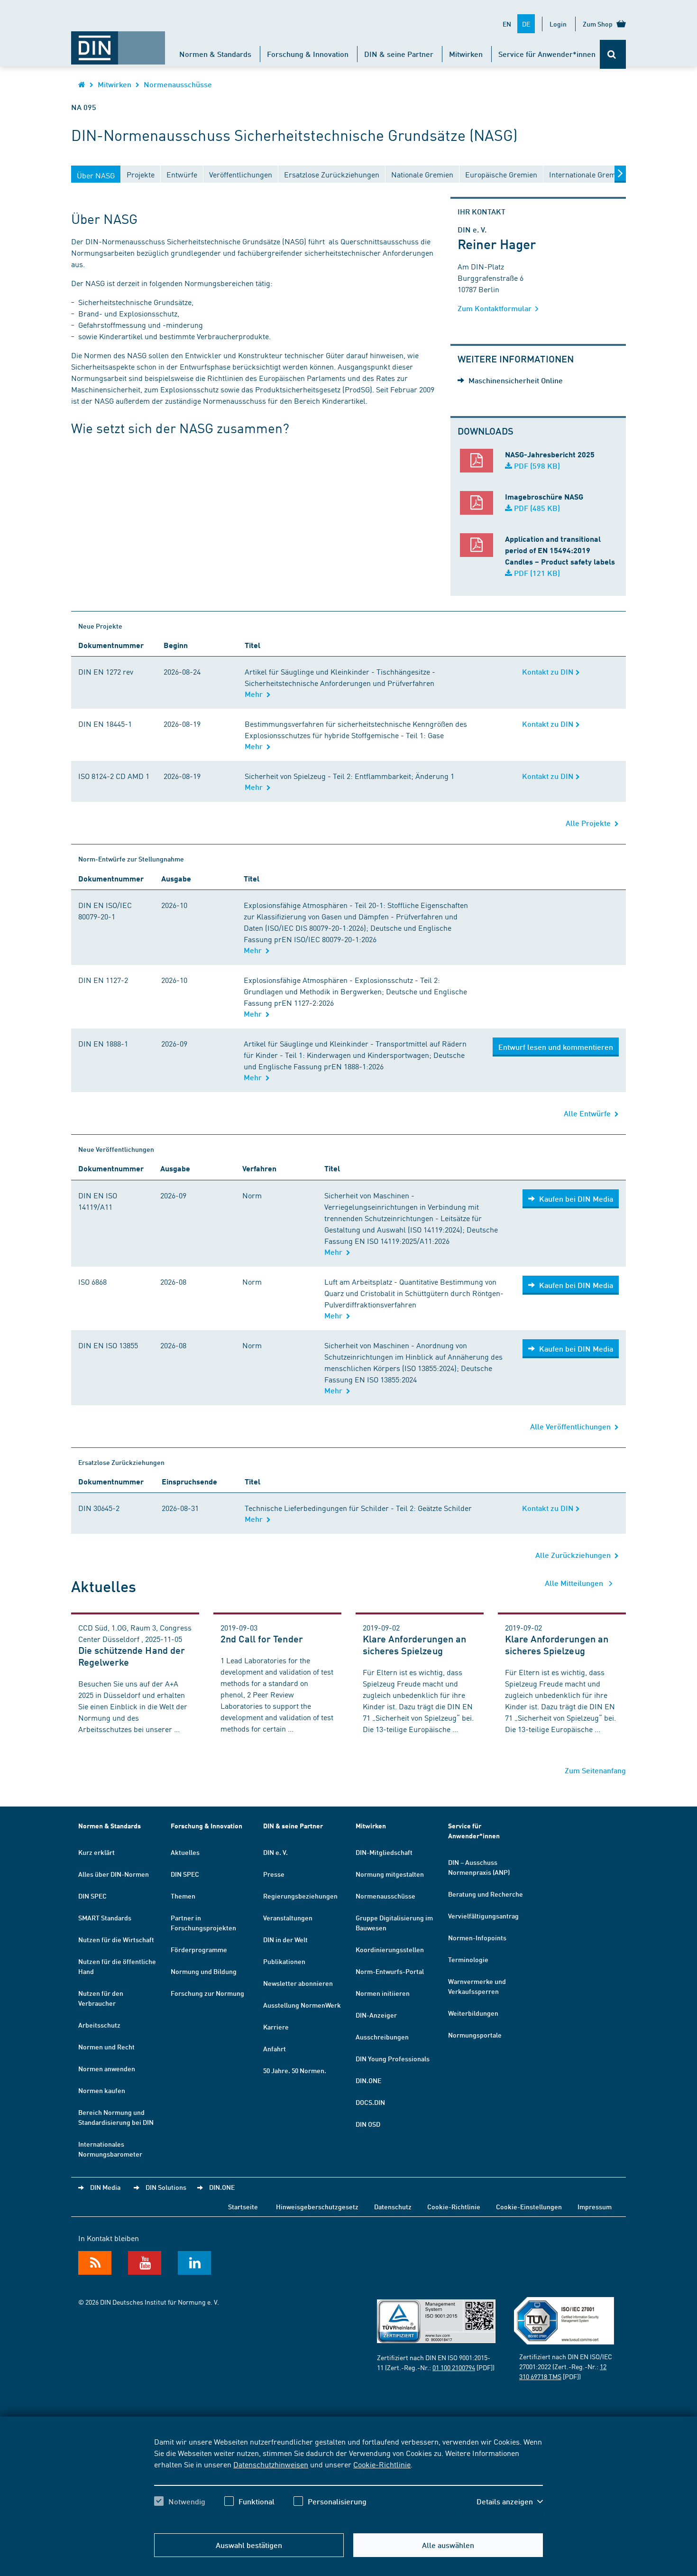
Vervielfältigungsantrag (483, 1916)
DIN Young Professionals (393, 2058)
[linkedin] (194, 2263)
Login (558, 24)
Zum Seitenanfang (595, 1770)
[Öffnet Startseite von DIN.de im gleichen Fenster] (118, 43)
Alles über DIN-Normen (114, 1874)
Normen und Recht (106, 2047)
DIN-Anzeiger (376, 2015)
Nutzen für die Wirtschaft (116, 1939)
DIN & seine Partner (399, 54)
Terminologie (468, 1959)
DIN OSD (368, 2124)
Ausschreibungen (382, 2037)
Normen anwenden (107, 2068)
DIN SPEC (92, 1896)
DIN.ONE (368, 2080)
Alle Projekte (590, 823)
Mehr (256, 694)
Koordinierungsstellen (390, 1949)
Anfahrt (275, 2048)
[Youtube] (145, 2263)
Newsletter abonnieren (298, 1983)
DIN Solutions (166, 2187)
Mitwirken (466, 54)
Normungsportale (475, 2035)
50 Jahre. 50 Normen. (295, 2070)
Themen (183, 1896)
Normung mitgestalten (390, 1874)
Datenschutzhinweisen (271, 2464)
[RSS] (95, 2263)
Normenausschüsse (178, 84)
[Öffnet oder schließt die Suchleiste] (613, 54)
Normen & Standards (215, 54)
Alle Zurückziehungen (575, 1555)
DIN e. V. (275, 1852)
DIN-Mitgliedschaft (384, 1852)
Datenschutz (393, 2206)
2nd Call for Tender (262, 1639)
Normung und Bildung (204, 1971)
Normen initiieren (383, 1993)
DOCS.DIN (370, 2102)
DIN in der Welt (285, 1939)
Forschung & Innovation (308, 54)
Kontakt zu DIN (549, 672)
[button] (510, 2502)
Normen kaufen (102, 2090)
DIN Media (105, 2187)
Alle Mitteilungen (575, 1583)
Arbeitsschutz (99, 2025)
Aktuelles (185, 1852)
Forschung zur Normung (207, 1993)
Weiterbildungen (473, 2013)
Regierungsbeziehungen (300, 1896)
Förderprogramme (199, 1949)
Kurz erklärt (96, 1852)
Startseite (243, 2206)
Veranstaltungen (288, 1918)
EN (507, 24)
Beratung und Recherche (486, 1894)
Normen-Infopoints (477, 1937)
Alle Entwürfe (589, 1113)
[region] (348, 2480)
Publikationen (284, 1961)
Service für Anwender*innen (547, 54)
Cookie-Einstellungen (529, 2206)
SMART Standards (105, 1918)
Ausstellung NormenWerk (302, 2005)
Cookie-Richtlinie (382, 2464)
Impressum (595, 2206)
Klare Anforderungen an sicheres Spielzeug (414, 1645)
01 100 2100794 (454, 2367)
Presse (274, 1874)
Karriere (276, 2027)
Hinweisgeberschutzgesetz (317, 2206)
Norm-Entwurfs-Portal (390, 1971)
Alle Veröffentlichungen (572, 1426)
